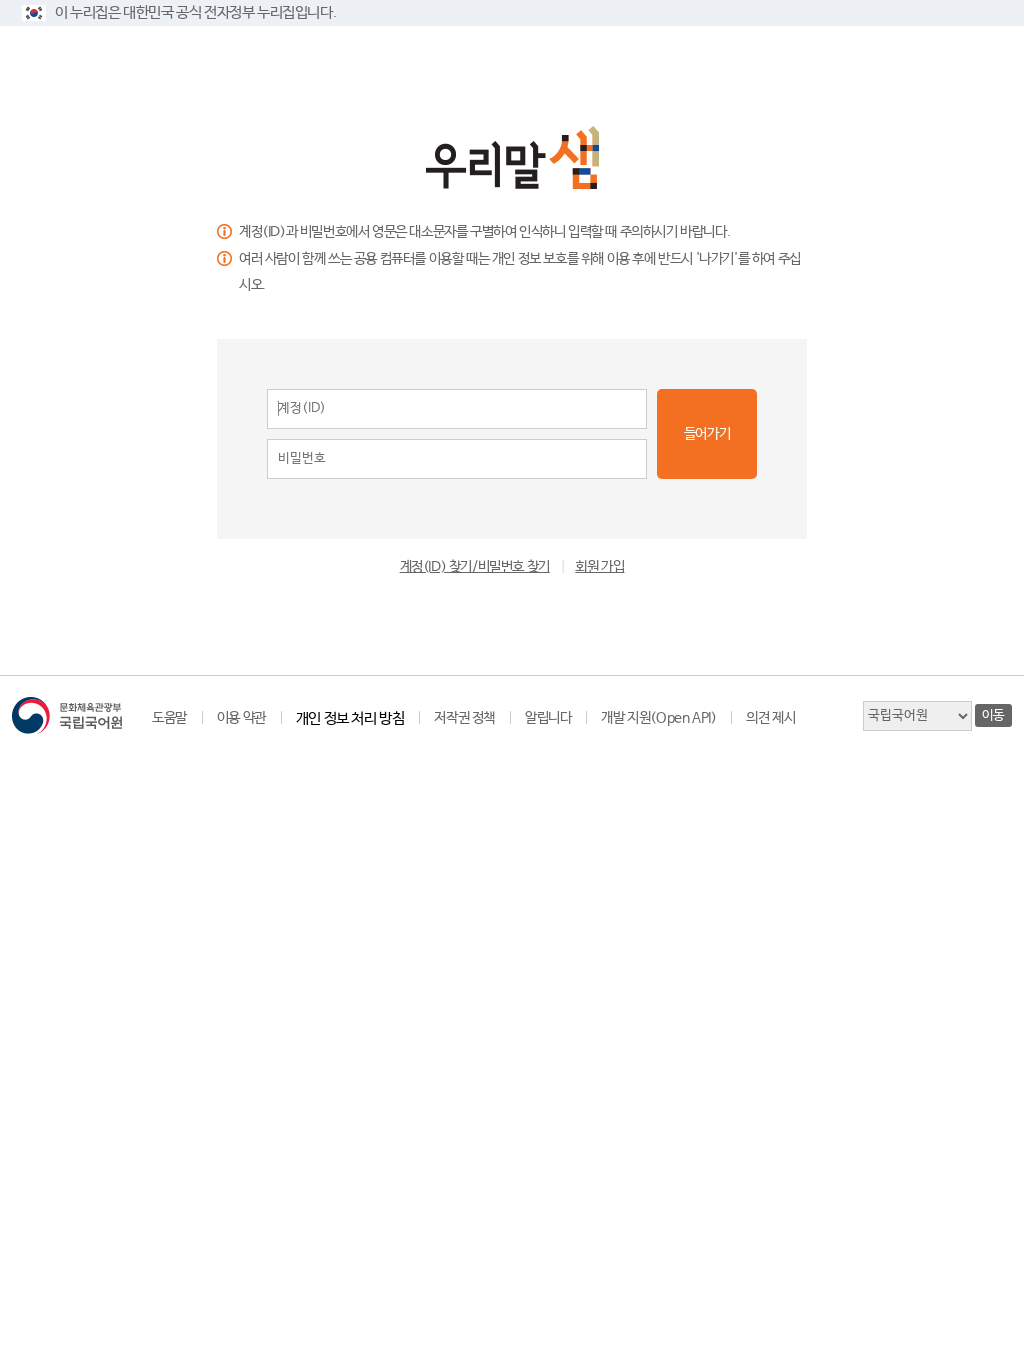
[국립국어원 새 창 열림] (67, 715)
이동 (993, 715)
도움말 (169, 718)
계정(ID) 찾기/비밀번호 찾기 (475, 567)
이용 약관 (241, 718)
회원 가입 (599, 567)
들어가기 (707, 434)
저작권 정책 (464, 718)
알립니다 (548, 718)
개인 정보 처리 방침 (350, 718)
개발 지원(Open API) (658, 718)
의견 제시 (770, 718)
